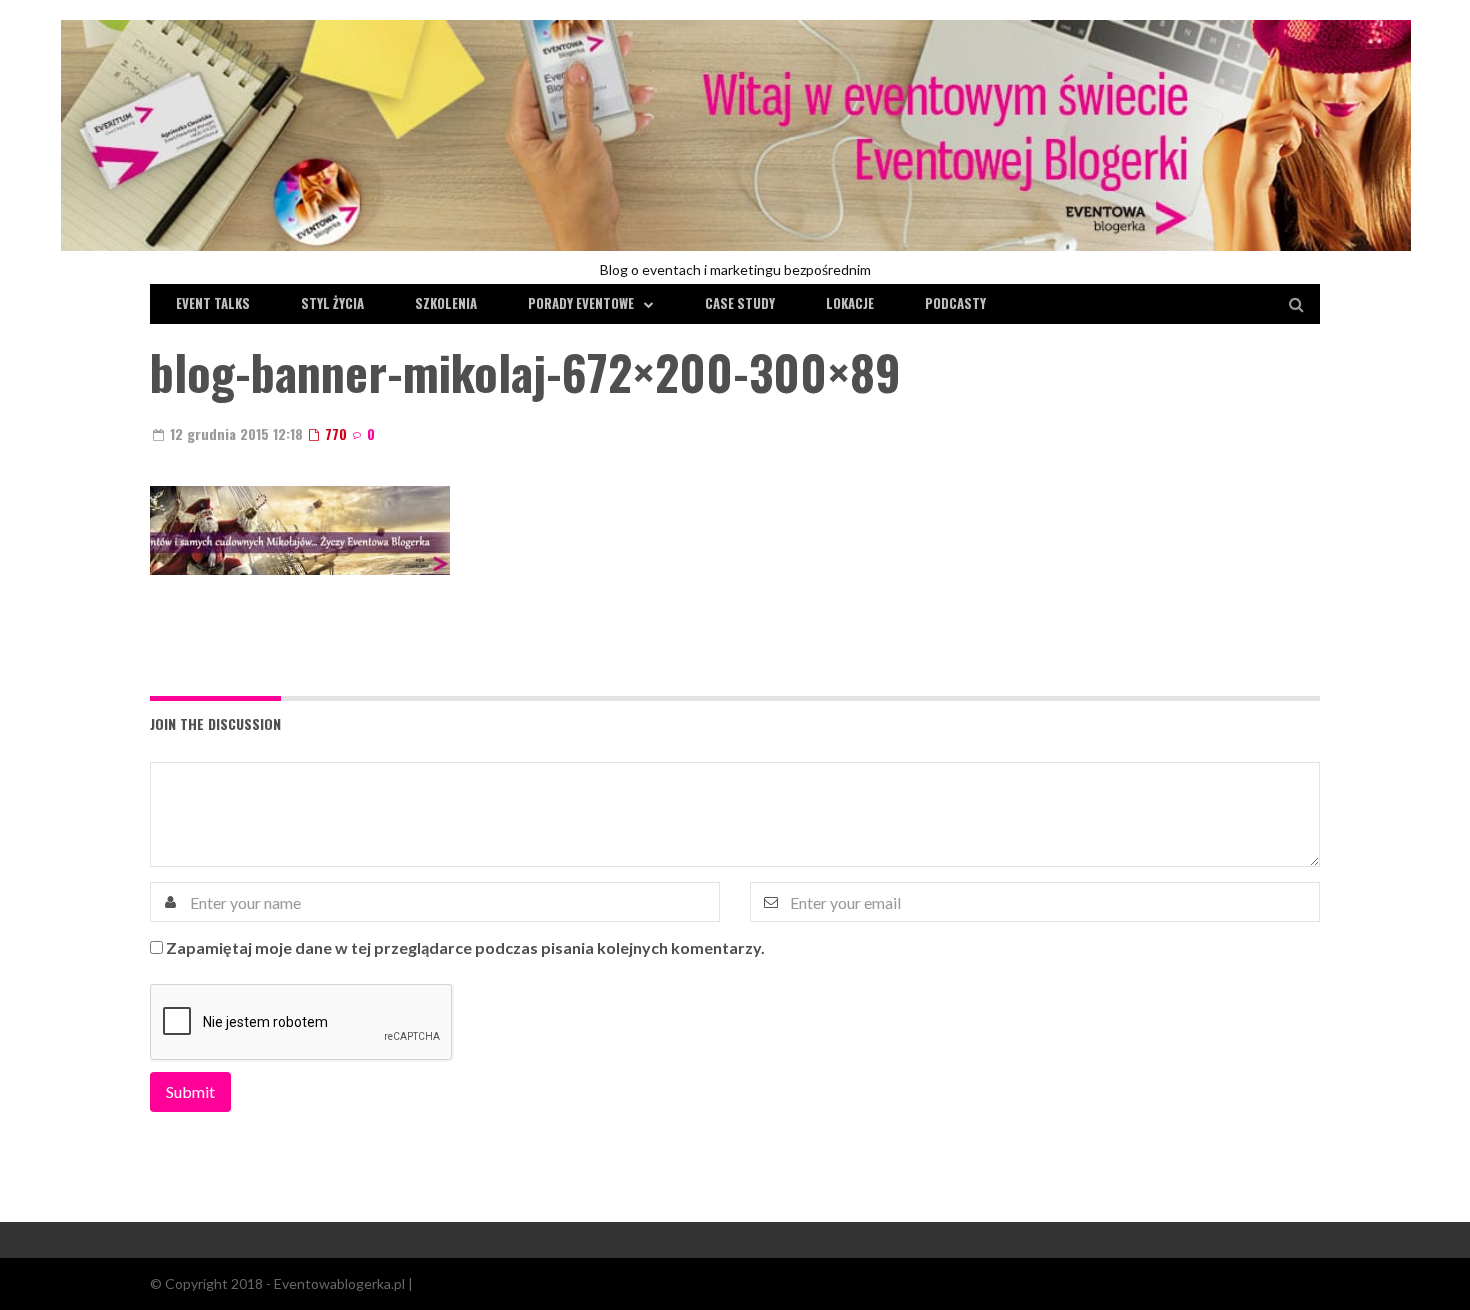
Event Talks (213, 303)
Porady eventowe (581, 303)
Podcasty (955, 303)
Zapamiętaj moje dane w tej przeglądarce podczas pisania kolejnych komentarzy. (465, 947)
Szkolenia (446, 303)
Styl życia (332, 303)
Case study (740, 303)
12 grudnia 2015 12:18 (234, 433)
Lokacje (850, 303)
